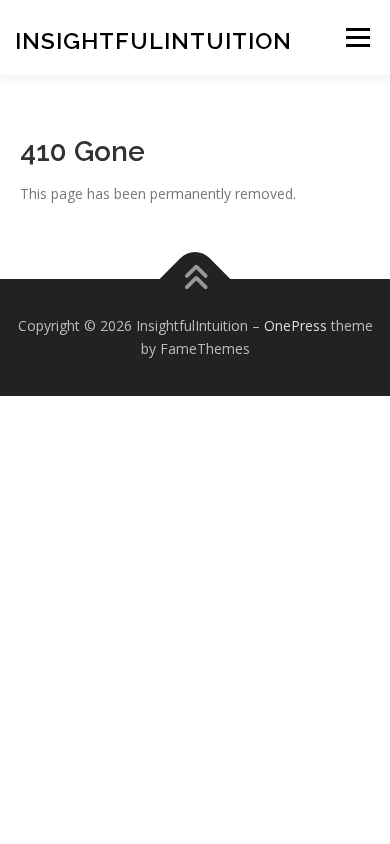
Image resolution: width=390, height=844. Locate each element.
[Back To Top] (195, 278)
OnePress (295, 325)
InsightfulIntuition (153, 40)
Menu (357, 37)
